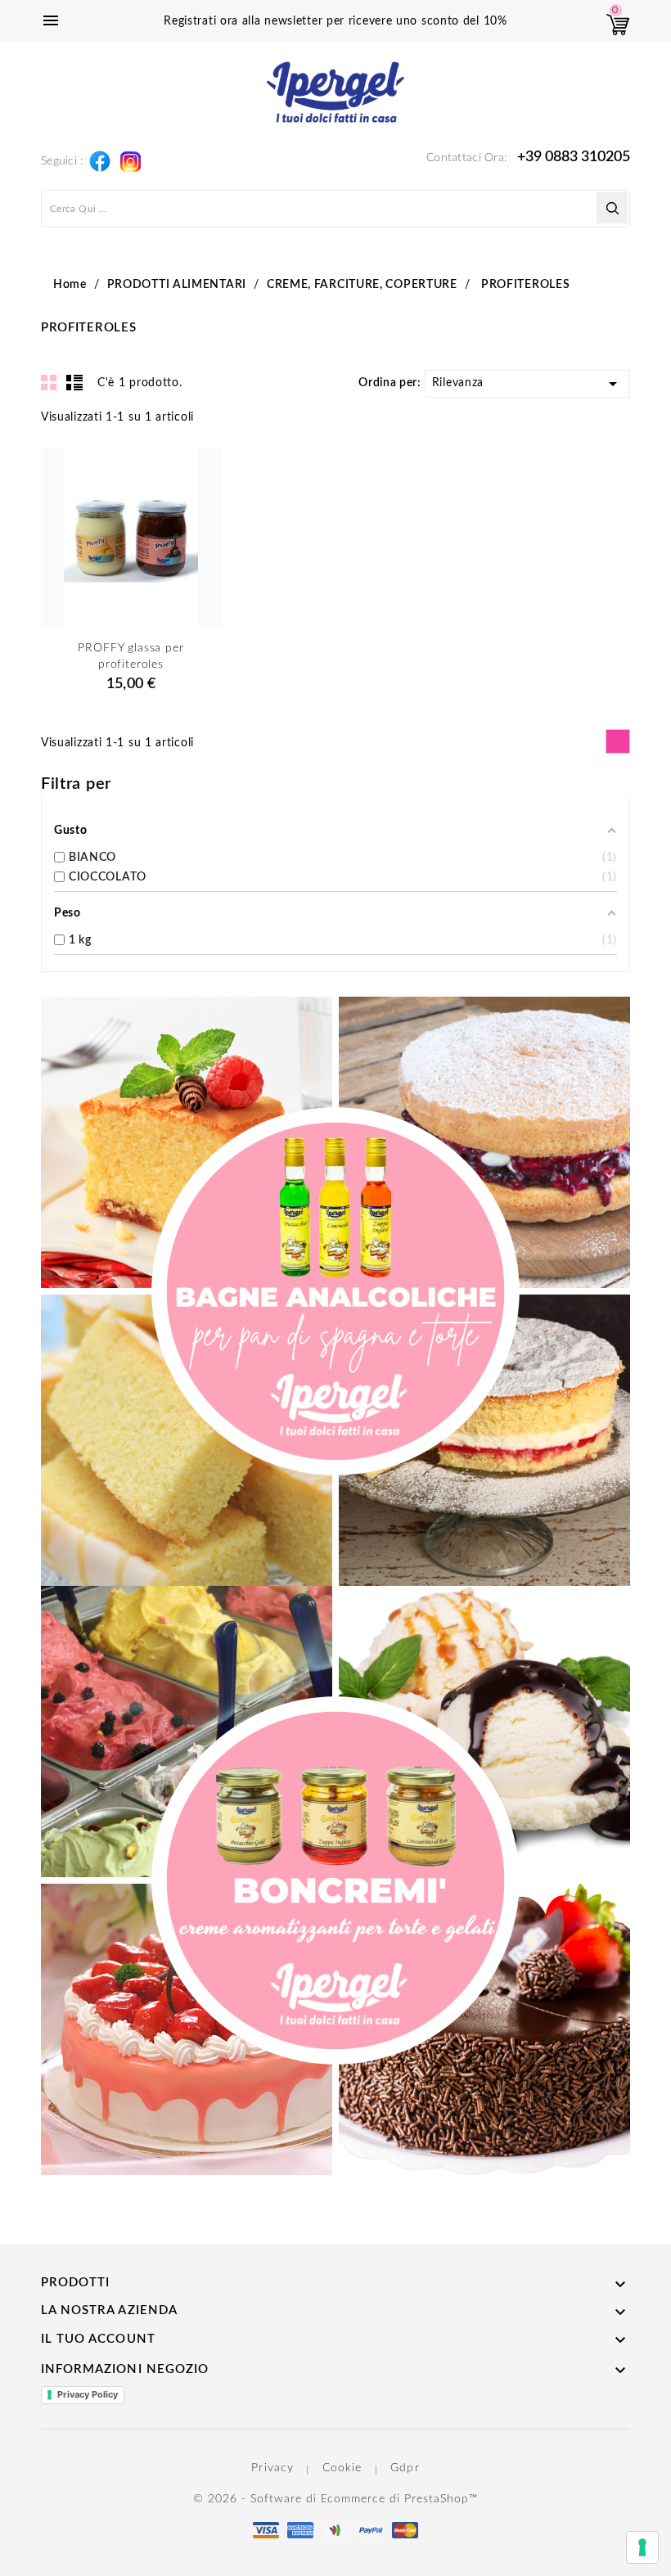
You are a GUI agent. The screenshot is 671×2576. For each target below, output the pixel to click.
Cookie (342, 2468)
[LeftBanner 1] (335, 1291)
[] (612, 208)
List (74, 382)
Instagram (130, 157)
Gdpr (405, 2468)
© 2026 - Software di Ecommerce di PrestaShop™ (335, 2499)
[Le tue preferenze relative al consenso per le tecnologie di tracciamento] (642, 2547)
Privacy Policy (88, 2394)
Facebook (99, 158)
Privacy (272, 2468)
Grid (49, 382)
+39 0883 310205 (574, 157)
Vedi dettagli (131, 643)
